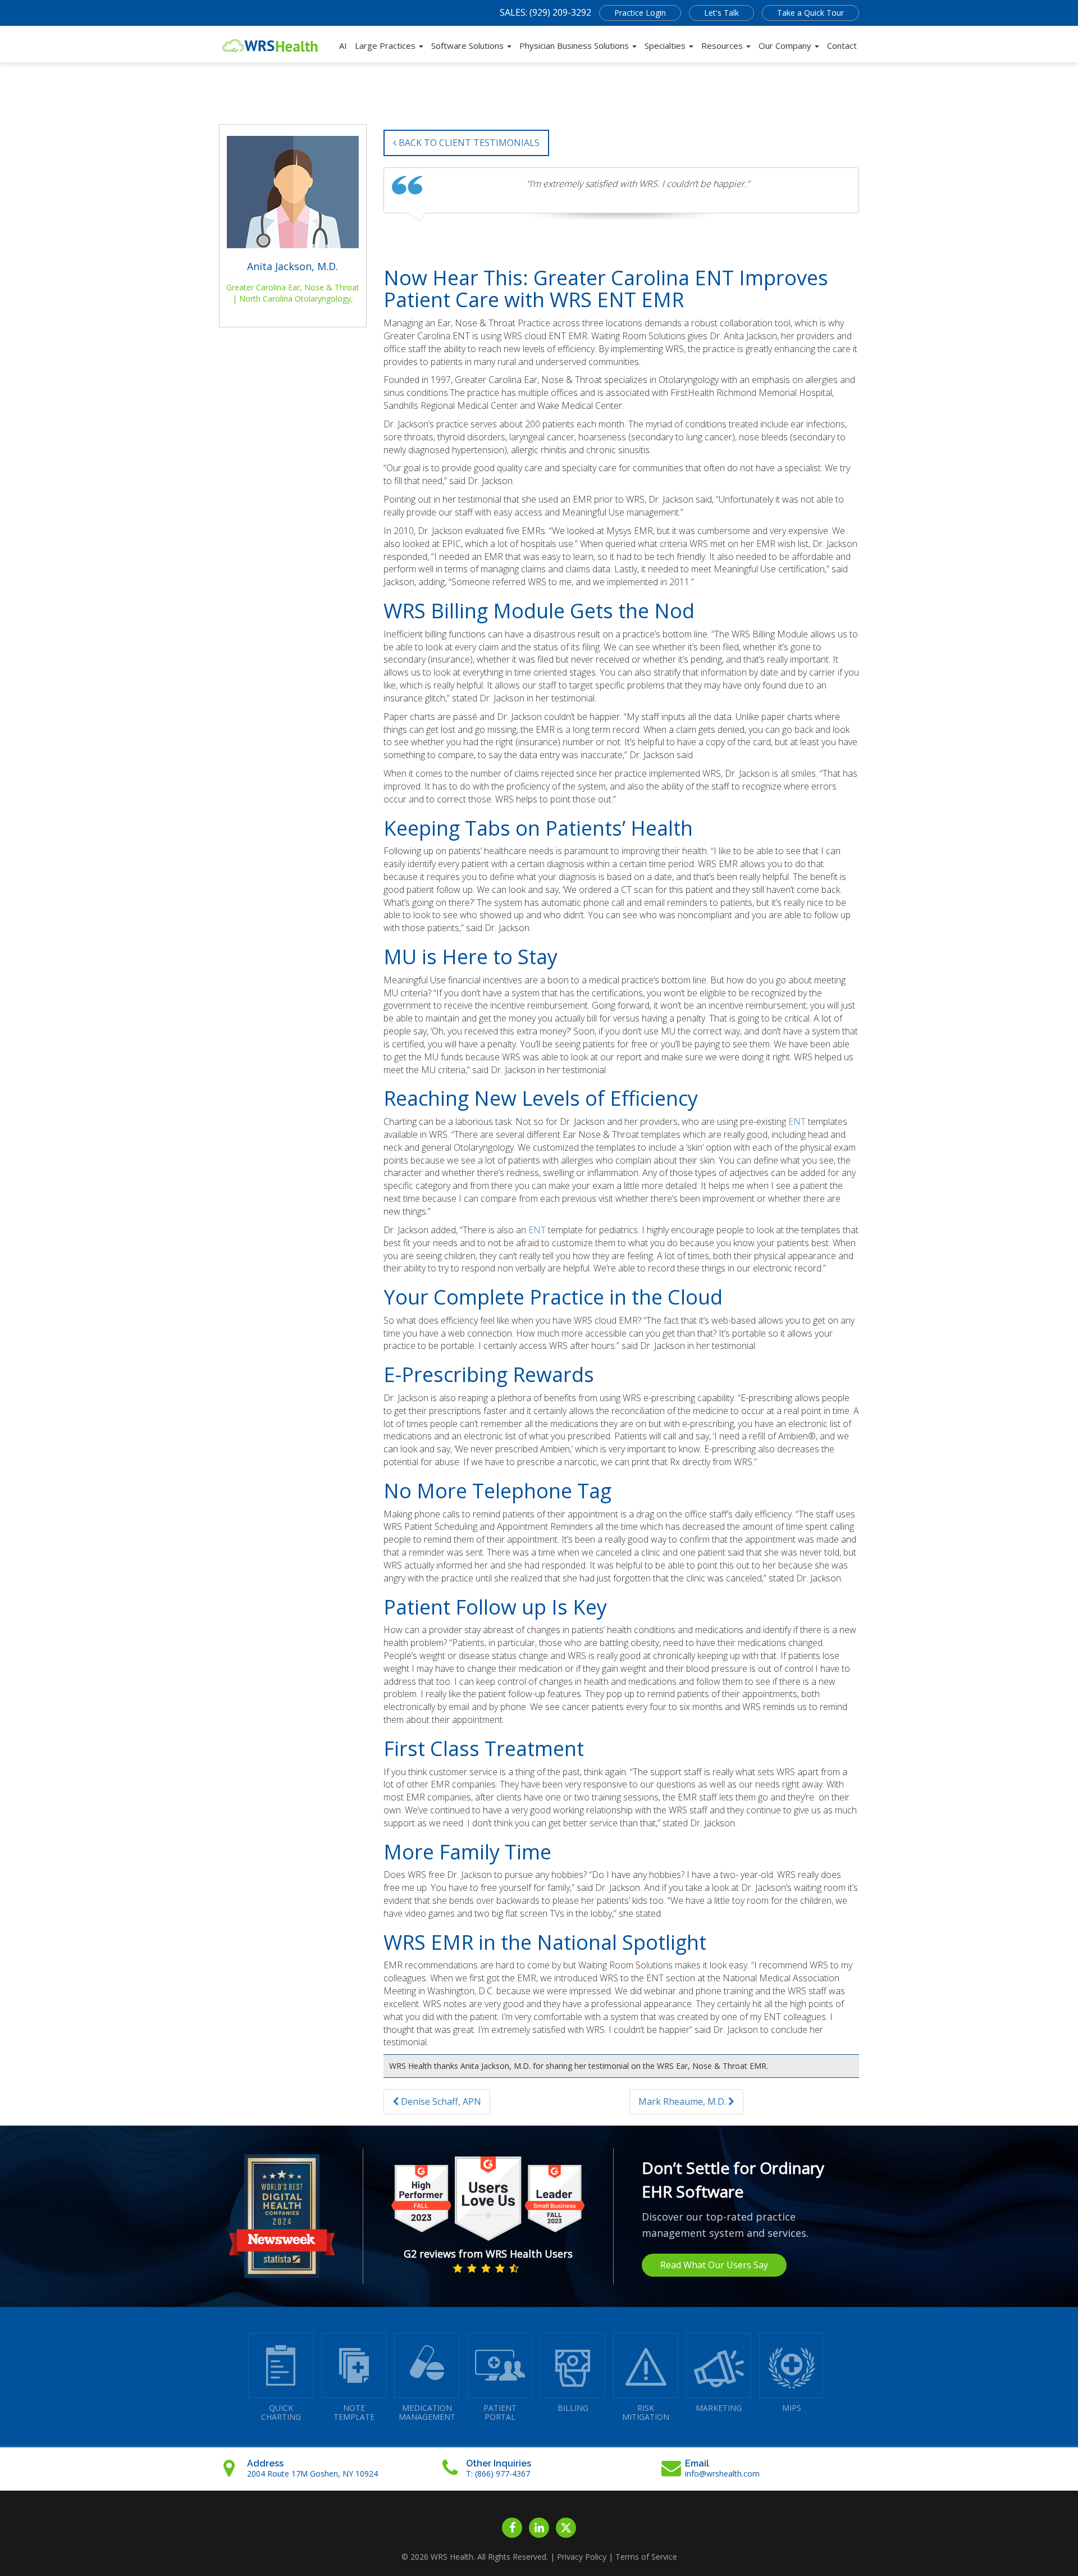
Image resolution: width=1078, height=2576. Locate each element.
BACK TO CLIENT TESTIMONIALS (468, 143)
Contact (842, 45)
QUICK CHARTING (281, 2412)
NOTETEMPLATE (354, 2412)
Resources (723, 45)
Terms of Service (646, 2557)
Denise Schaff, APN (440, 2101)
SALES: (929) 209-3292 (545, 12)
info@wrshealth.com (722, 2474)
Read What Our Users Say (714, 2265)
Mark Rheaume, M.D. (683, 2101)
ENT (797, 1121)
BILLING (573, 2408)
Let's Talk (721, 13)
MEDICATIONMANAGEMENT (427, 2412)
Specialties (666, 45)
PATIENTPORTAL (500, 2412)
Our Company (786, 45)
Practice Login (640, 13)
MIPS (792, 2408)
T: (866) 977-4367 (498, 2474)
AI (343, 45)
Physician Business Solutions (575, 45)
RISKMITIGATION (646, 2412)
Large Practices (386, 45)
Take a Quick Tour (810, 13)
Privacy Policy (582, 2557)
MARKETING (719, 2408)
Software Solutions (469, 45)
